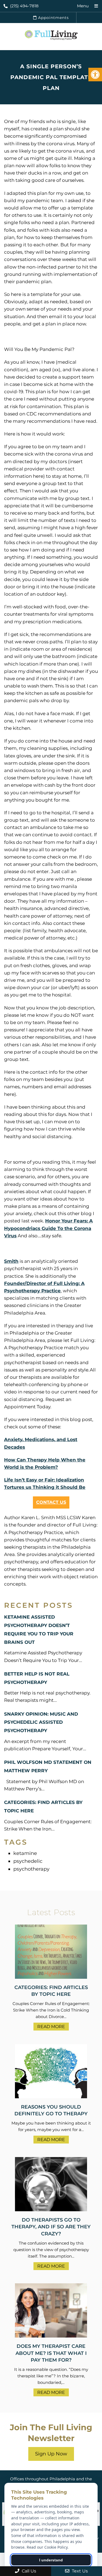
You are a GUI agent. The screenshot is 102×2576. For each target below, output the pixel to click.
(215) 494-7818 (24, 6)
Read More (51, 2027)
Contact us (51, 1502)
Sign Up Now (51, 2454)
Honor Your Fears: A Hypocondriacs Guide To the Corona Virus (48, 1228)
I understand (51, 2560)
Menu (83, 6)
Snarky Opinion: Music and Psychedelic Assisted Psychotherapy (41, 1722)
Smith (11, 1261)
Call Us (28, 2571)
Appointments (53, 18)
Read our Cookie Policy (47, 2547)
